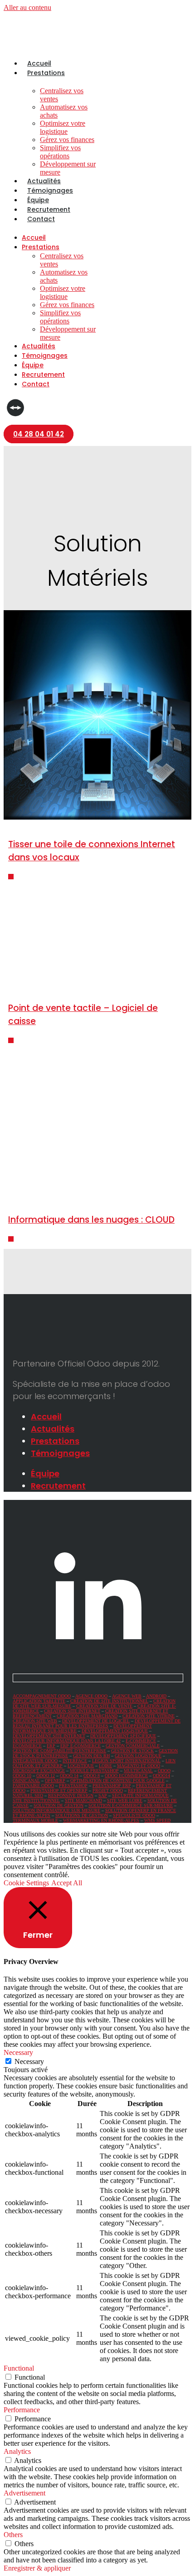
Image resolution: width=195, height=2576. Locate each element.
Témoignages (50, 190)
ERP (51, 1746)
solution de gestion (58, 1805)
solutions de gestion (82, 1815)
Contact (41, 219)
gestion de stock (132, 1751)
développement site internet (49, 1736)
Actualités (44, 181)
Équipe (38, 200)
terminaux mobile (35, 1820)
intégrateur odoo (35, 1761)
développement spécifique (123, 1736)
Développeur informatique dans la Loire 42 (67, 1741)
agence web (127, 1696)
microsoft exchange (39, 1771)
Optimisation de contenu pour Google (117, 1781)
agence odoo (91, 1696)
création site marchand (87, 1716)
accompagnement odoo (42, 1696)
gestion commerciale (133, 1746)
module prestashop (94, 1771)
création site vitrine (149, 1716)
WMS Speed (157, 1820)
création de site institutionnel (109, 1701)
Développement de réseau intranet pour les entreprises (97, 1723)
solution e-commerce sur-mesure (131, 1805)
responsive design (71, 1796)
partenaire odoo (33, 1786)
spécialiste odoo (134, 1815)
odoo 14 (69, 1776)
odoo (164, 1771)
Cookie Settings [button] (26, 1883)
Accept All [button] (67, 1883)
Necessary (29, 2061)
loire (105, 1766)
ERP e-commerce (80, 1746)
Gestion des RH (91, 1756)
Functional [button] (19, 2368)
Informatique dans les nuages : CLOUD (91, 1220)
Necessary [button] (18, 2052)
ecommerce (27, 1746)
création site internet (72, 1711)
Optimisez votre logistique (63, 127)
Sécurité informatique (140, 1796)
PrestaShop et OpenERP (59, 1791)
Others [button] (13, 2535)
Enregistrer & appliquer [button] (37, 2568)
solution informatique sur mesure (56, 1810)
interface (75, 1761)
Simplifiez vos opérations (60, 152)
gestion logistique (138, 1756)
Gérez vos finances (67, 140)
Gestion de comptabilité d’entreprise (59, 1751)
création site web (35, 1721)
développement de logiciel (96, 1721)
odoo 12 (46, 1776)
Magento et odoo (139, 1766)
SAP (103, 1796)
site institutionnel (36, 1800)
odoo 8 (92, 1776)
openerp (55, 1781)
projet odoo (108, 1791)
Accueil (39, 63)
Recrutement (49, 209)
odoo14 (161, 1776)
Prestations (46, 73)
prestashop (73, 1786)
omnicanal (26, 1781)
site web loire (125, 1800)
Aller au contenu (27, 7)
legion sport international (126, 1761)
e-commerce (141, 1741)
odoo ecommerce (126, 1776)
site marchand (83, 1800)
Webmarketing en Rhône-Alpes (101, 1820)
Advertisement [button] (24, 2493)
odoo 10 (22, 1776)
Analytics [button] (17, 2451)
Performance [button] (22, 2410)
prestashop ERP (112, 1786)
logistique (81, 1766)
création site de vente (104, 1706)
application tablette (39, 1701)
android (156, 1696)
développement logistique (115, 1731)
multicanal (138, 1771)
